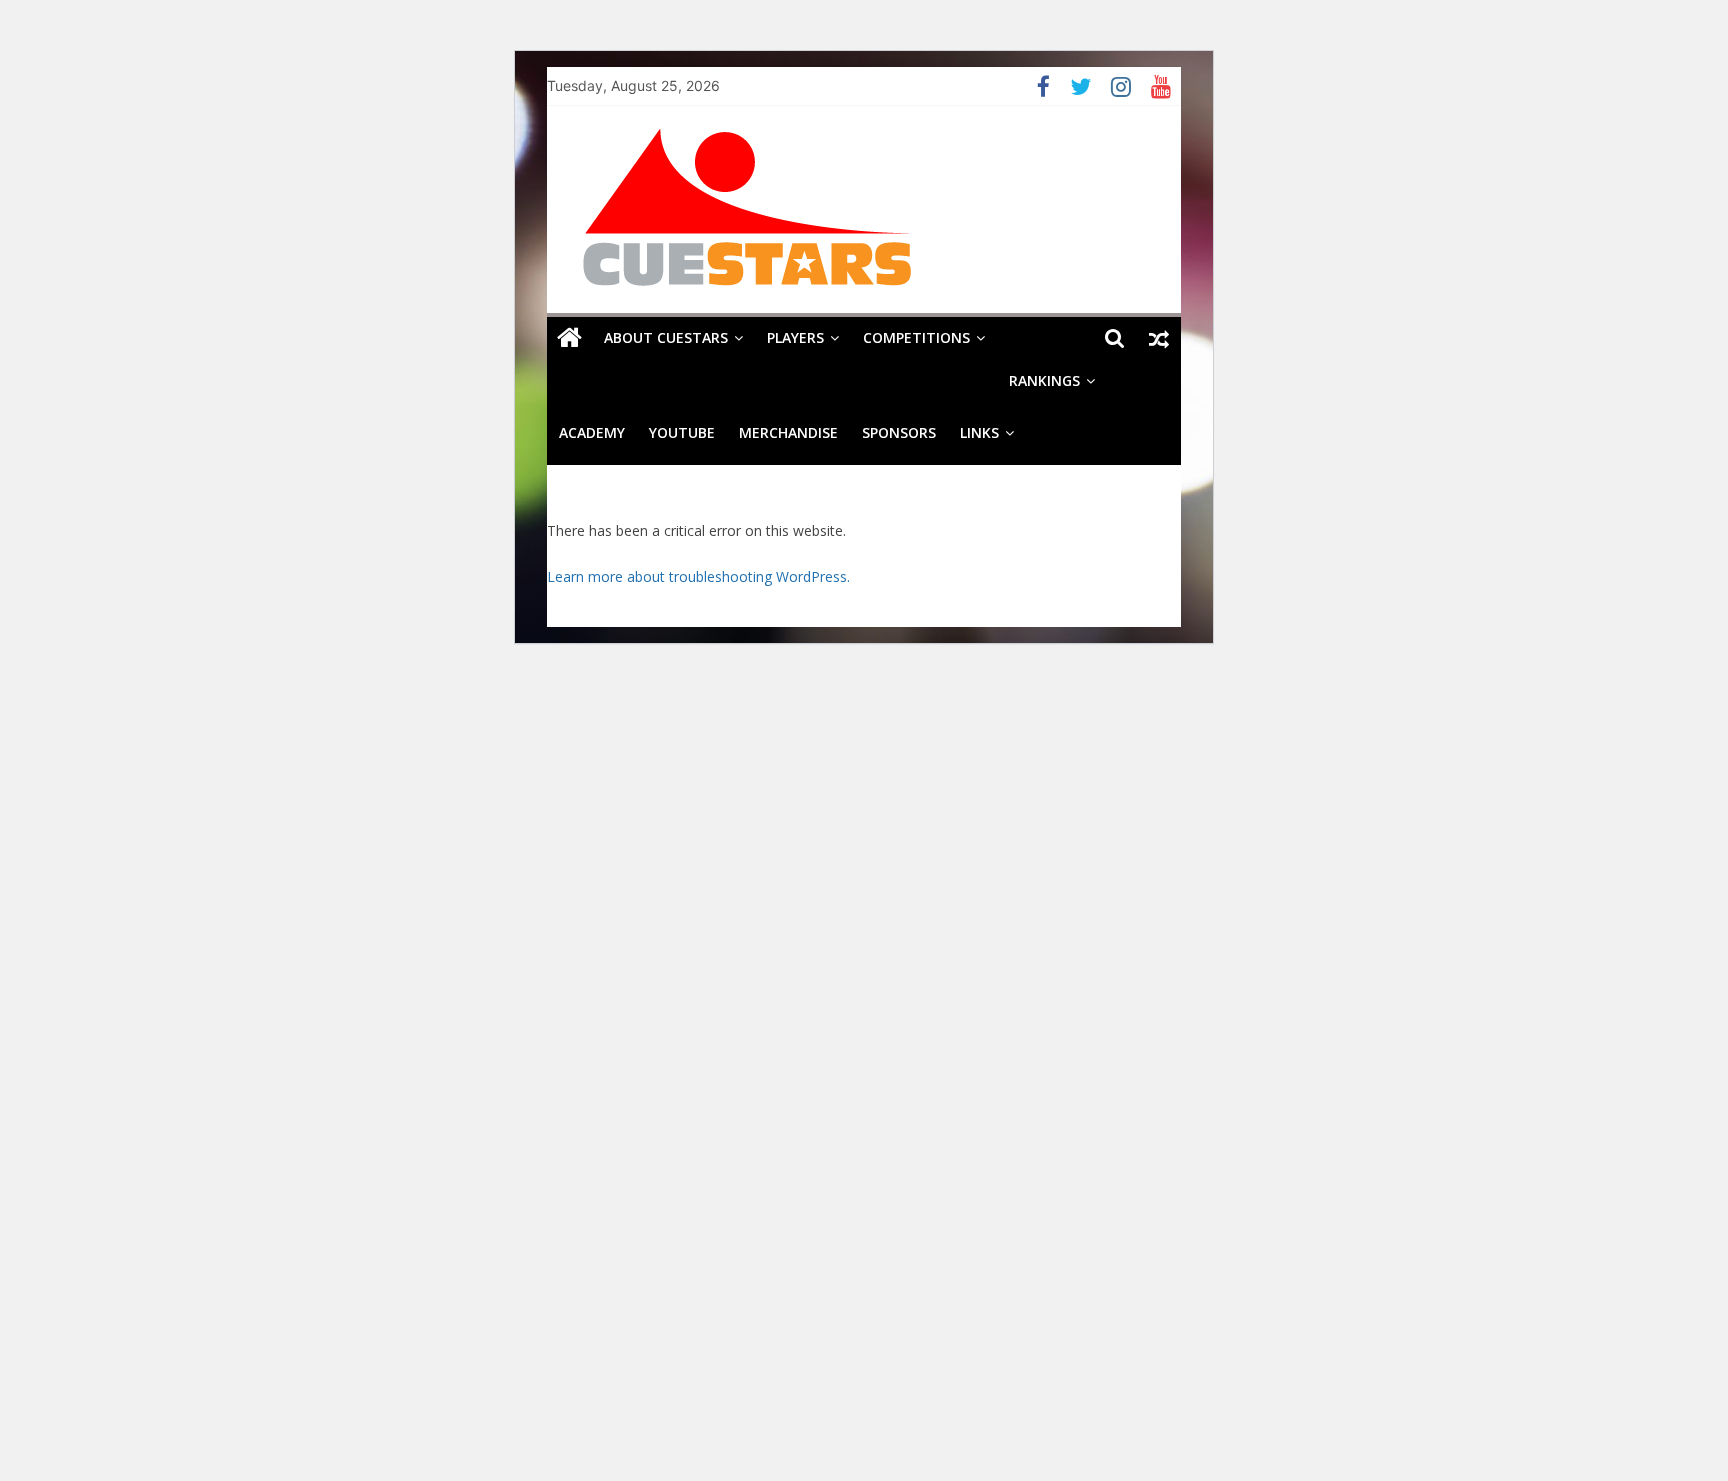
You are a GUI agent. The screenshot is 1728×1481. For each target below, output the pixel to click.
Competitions (916, 337)
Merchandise (788, 432)
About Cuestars (666, 337)
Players (795, 337)
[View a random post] (1159, 338)
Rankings (1044, 380)
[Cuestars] (569, 338)
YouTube (682, 432)
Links (979, 432)
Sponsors (899, 432)
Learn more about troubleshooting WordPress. (698, 576)
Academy (592, 432)
